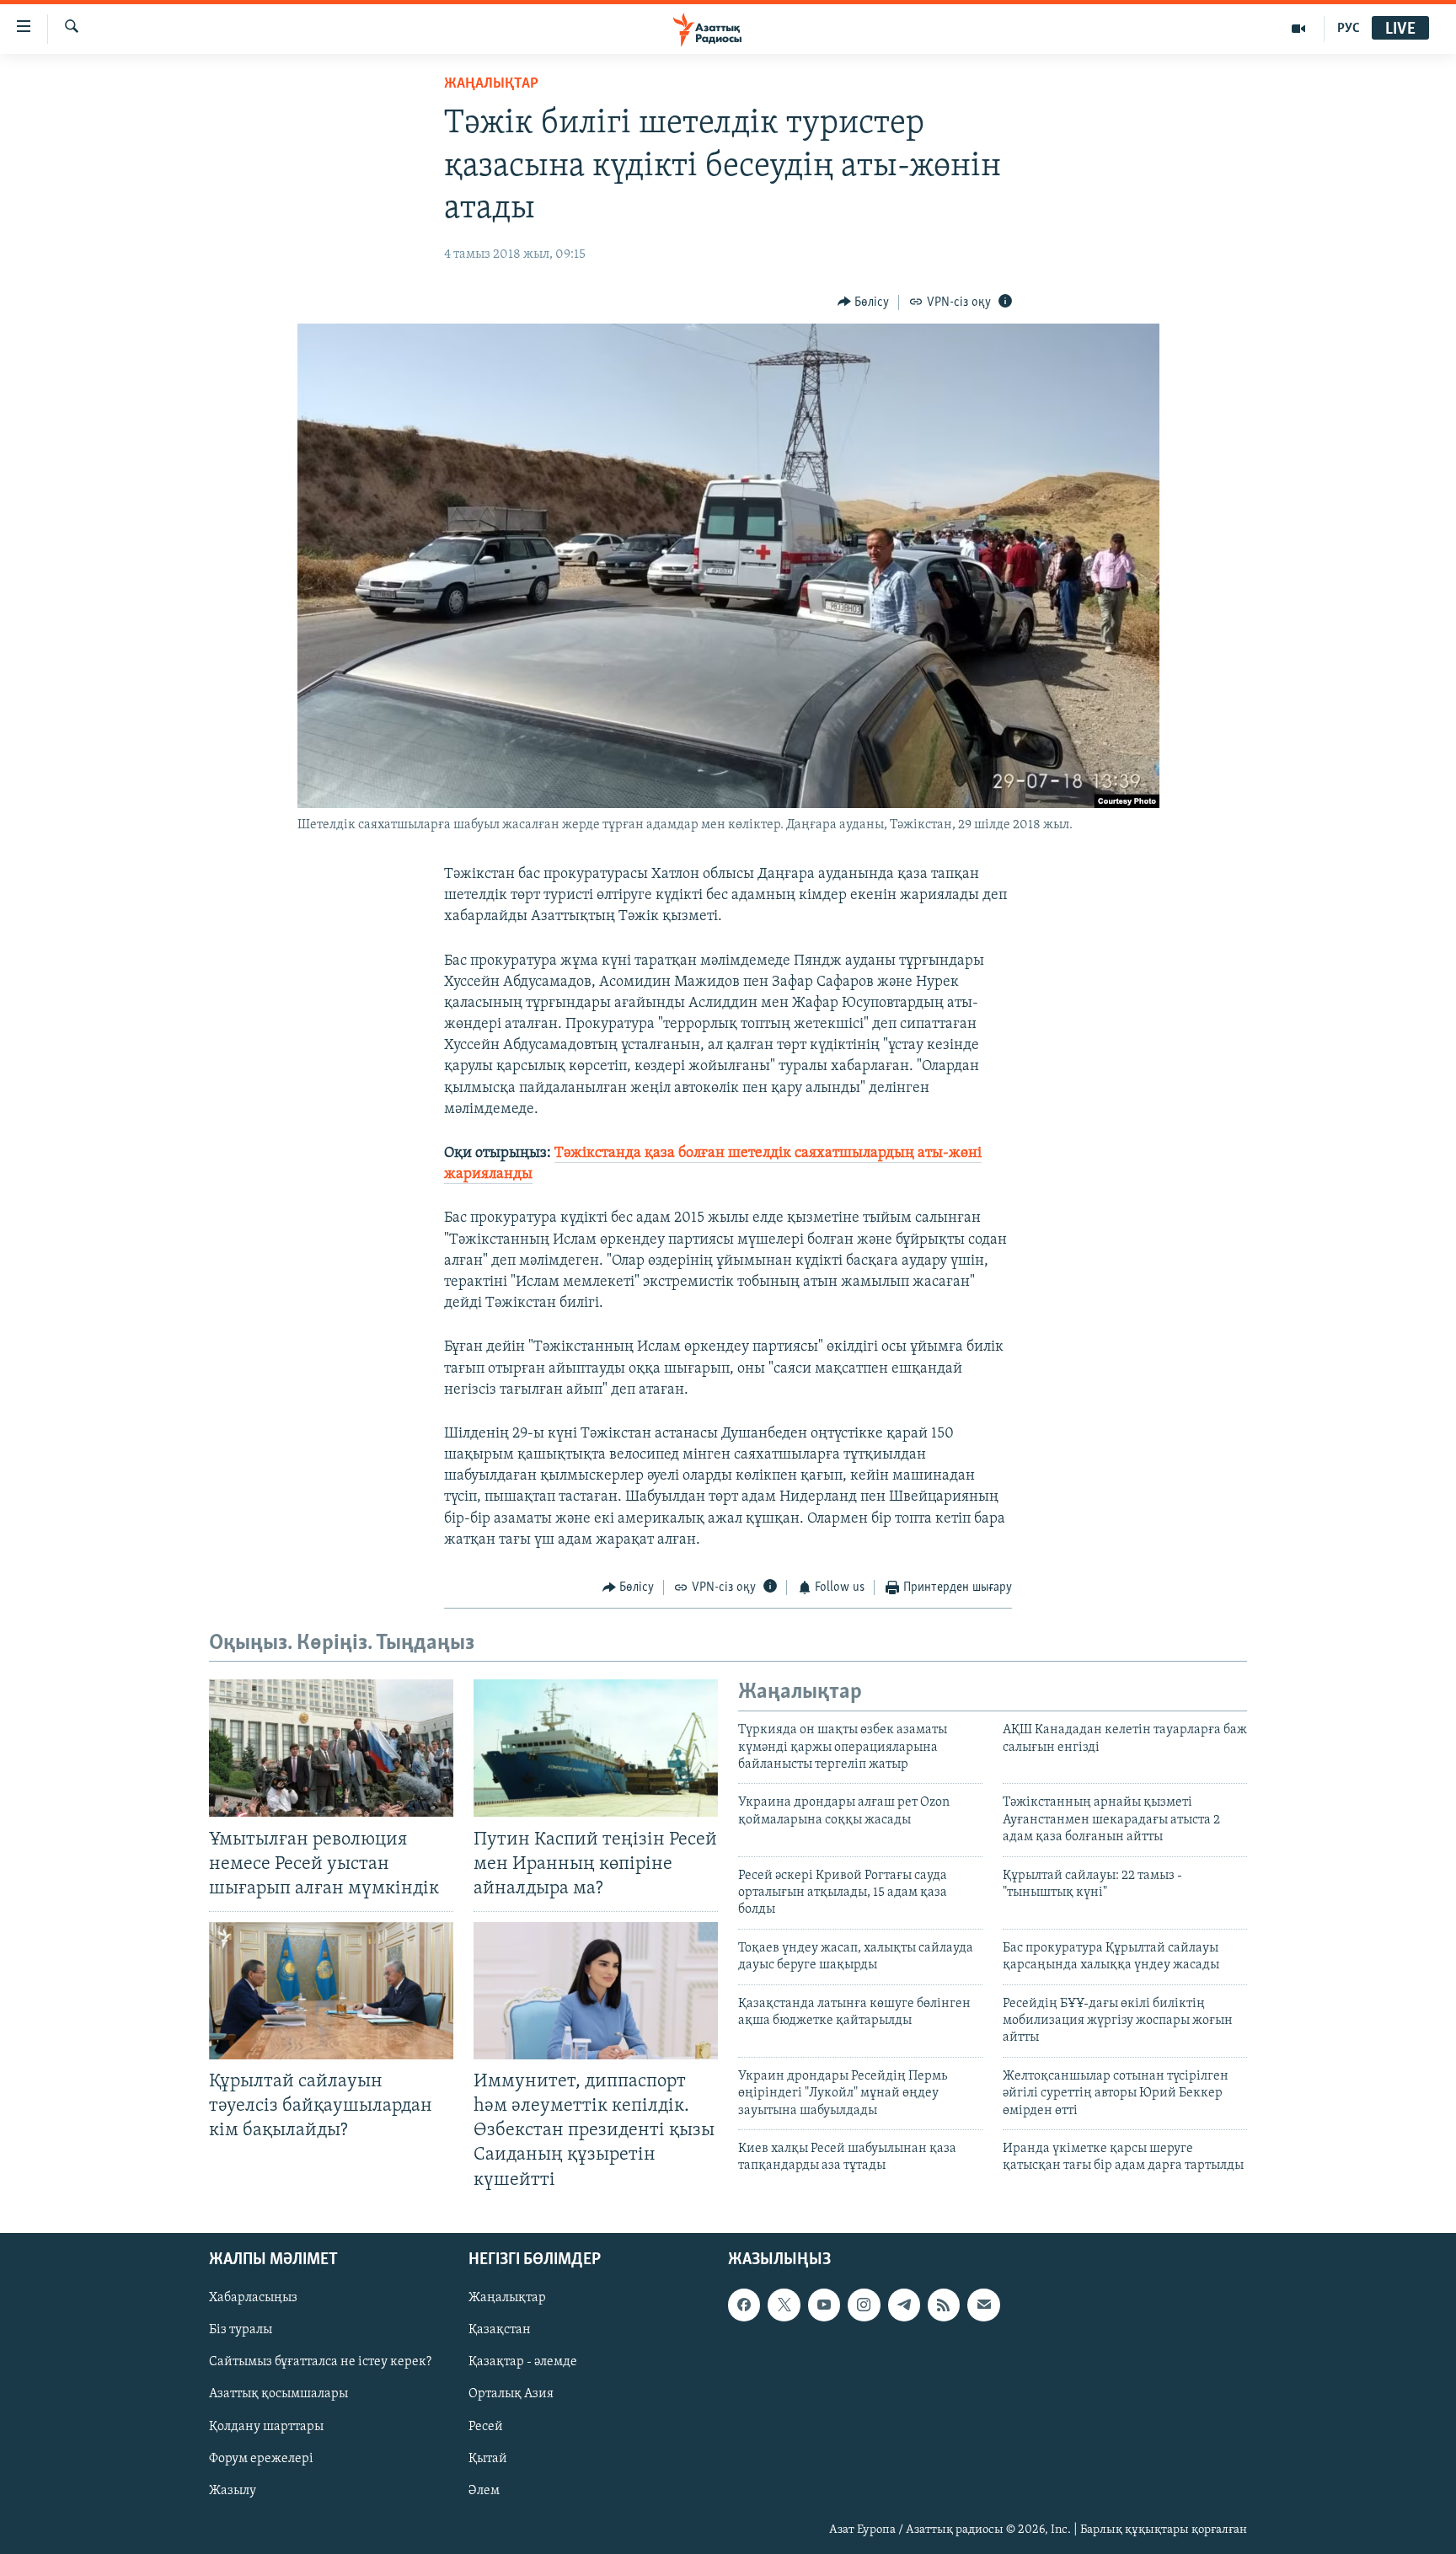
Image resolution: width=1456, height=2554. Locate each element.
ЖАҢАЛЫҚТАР (491, 84)
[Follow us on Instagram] (864, 2305)
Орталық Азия (511, 2394)
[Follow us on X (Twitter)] (784, 2305)
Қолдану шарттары (266, 2426)
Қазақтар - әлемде (523, 2362)
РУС (1349, 29)
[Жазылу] (983, 2305)
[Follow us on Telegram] (904, 2305)
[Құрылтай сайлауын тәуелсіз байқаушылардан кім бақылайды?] (331, 1991)
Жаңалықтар (507, 2298)
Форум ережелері (261, 2458)
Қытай (488, 2458)
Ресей (486, 2426)
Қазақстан (500, 2330)
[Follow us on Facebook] (744, 2305)
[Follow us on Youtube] (824, 2305)
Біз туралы (241, 2330)
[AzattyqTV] (1299, 29)
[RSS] (944, 2305)
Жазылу (233, 2490)
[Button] (864, 303)
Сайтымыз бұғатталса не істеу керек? (320, 2362)
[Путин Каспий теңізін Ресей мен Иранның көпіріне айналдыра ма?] (596, 1748)
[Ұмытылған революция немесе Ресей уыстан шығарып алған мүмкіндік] (331, 1748)
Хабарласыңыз (253, 2298)
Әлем (484, 2490)
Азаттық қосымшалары (278, 2394)
